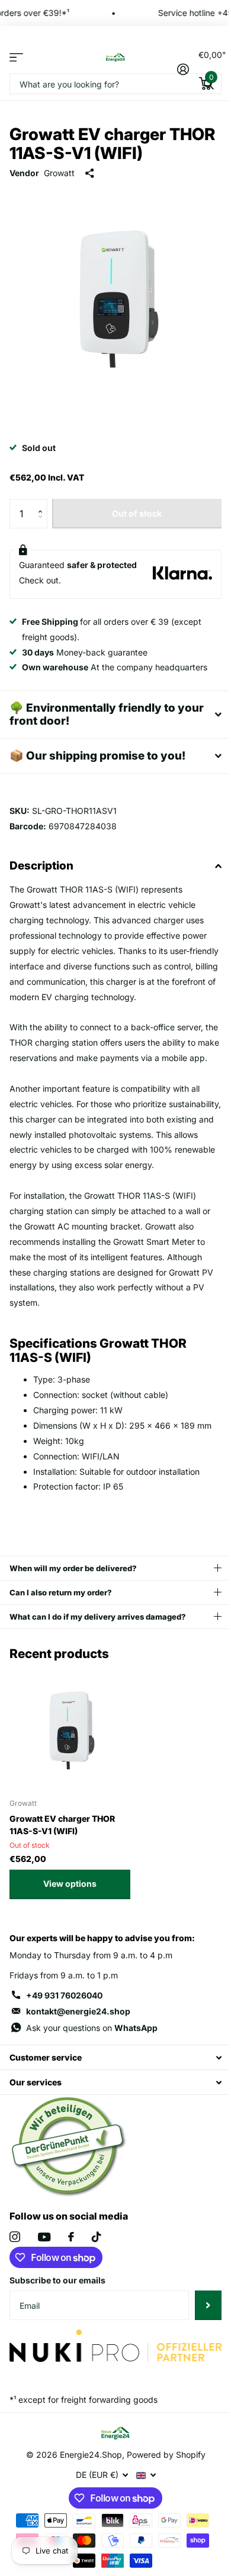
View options (70, 1905)
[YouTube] (44, 2259)
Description (41, 857)
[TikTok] (97, 2259)
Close (111, 2079)
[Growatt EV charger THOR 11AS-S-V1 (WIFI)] (70, 1750)
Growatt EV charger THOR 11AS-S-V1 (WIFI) (62, 1847)
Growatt (59, 173)
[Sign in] (183, 69)
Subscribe (199, 2327)
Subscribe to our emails (57, 2302)
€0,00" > (210, 66)
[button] (43, 503)
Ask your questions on (92, 2050)
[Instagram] (15, 2259)
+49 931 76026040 (64, 2017)
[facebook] (71, 2259)
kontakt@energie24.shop (78, 2033)
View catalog (16, 57)
